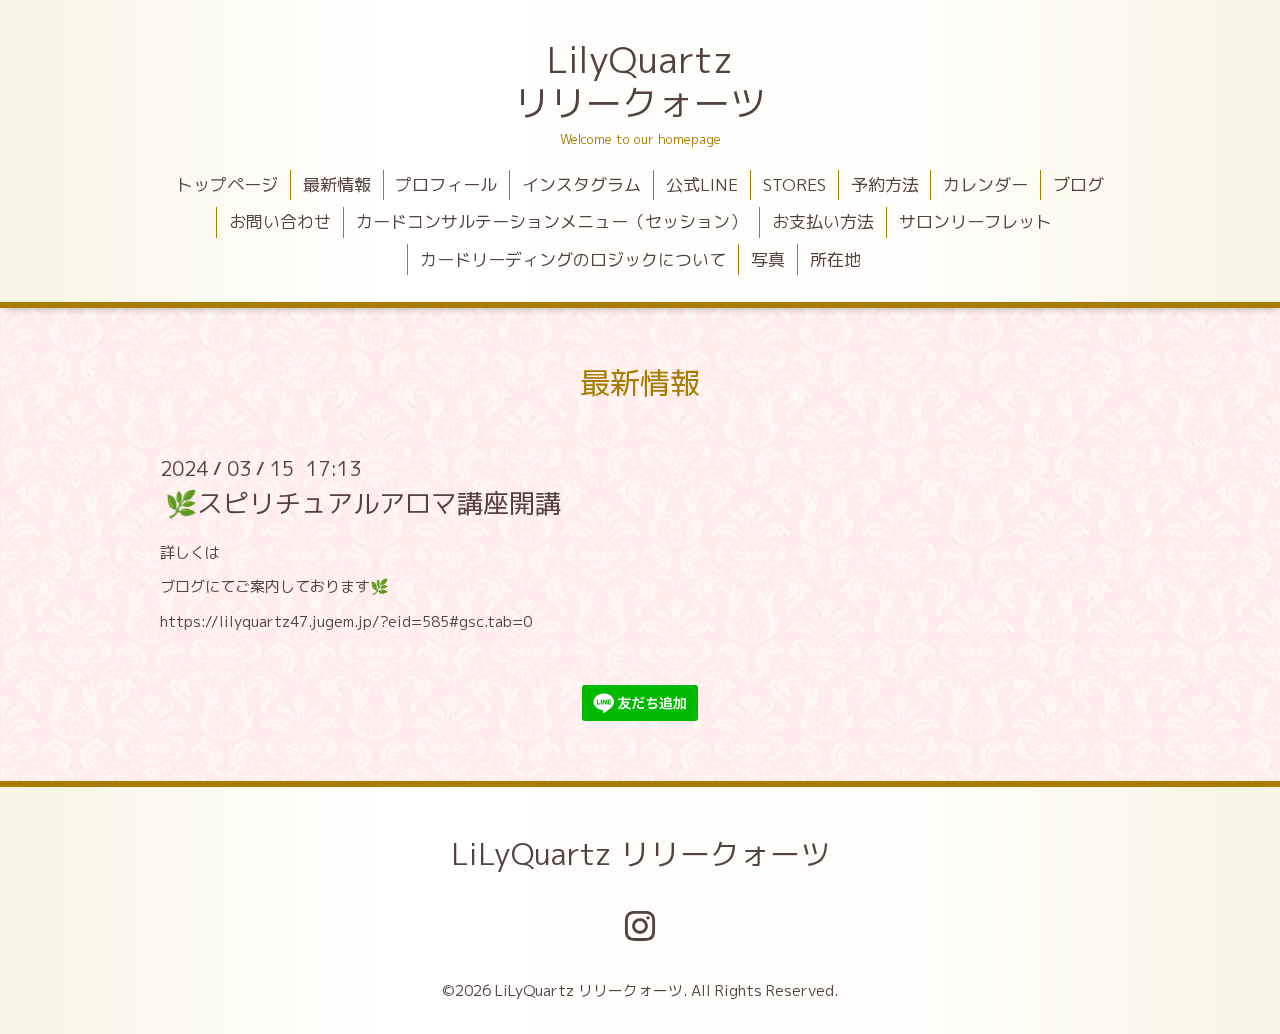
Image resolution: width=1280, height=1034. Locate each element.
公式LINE (702, 184)
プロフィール (446, 184)
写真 (768, 259)
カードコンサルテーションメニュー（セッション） (551, 221)
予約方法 (885, 184)
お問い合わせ (280, 221)
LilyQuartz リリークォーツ (640, 81)
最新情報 (337, 184)
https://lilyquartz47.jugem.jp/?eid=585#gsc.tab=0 (346, 621)
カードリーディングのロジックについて (573, 259)
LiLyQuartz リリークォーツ (640, 854)
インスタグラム (581, 184)
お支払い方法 (823, 221)
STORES (794, 184)
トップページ (227, 184)
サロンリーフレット (975, 221)
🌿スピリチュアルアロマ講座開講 (363, 503)
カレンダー (985, 184)
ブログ (1078, 184)
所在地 (835, 259)
